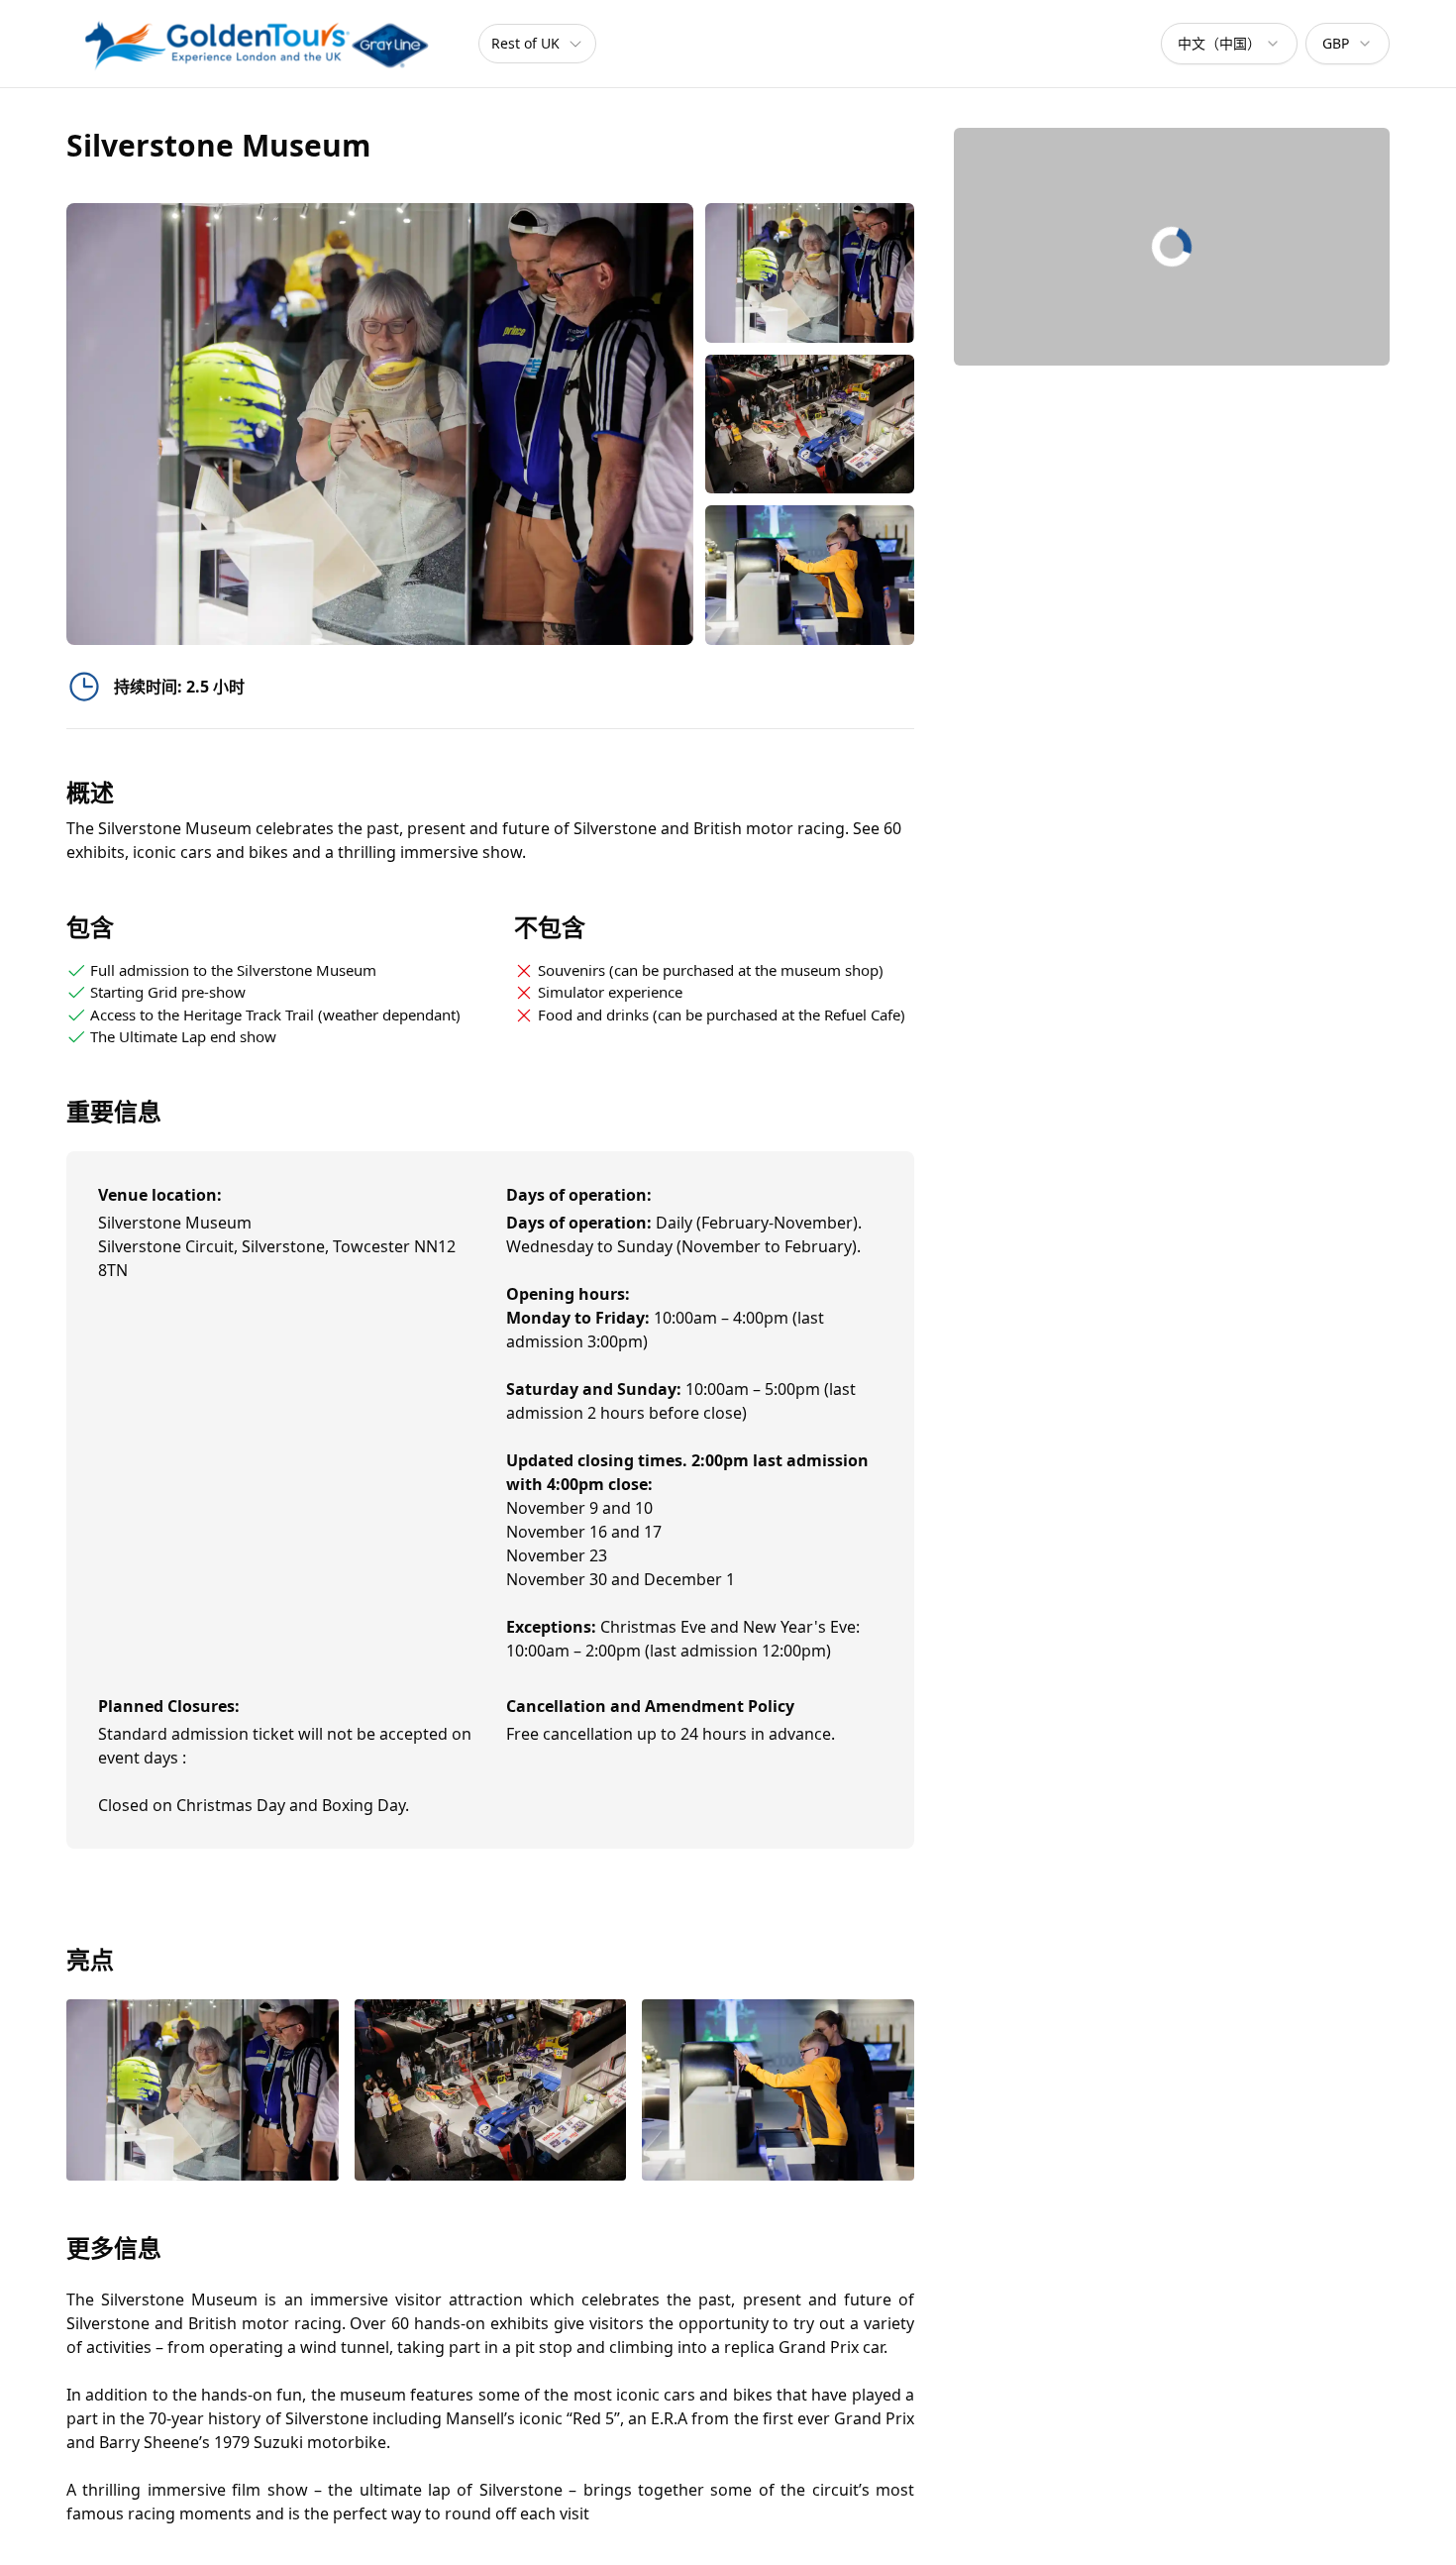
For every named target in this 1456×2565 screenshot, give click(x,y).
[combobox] (1229, 44)
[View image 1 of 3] (810, 273)
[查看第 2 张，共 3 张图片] (491, 2092)
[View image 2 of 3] (810, 425)
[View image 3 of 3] (810, 575)
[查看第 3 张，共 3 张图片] (778, 2092)
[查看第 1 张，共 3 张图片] (203, 2092)
